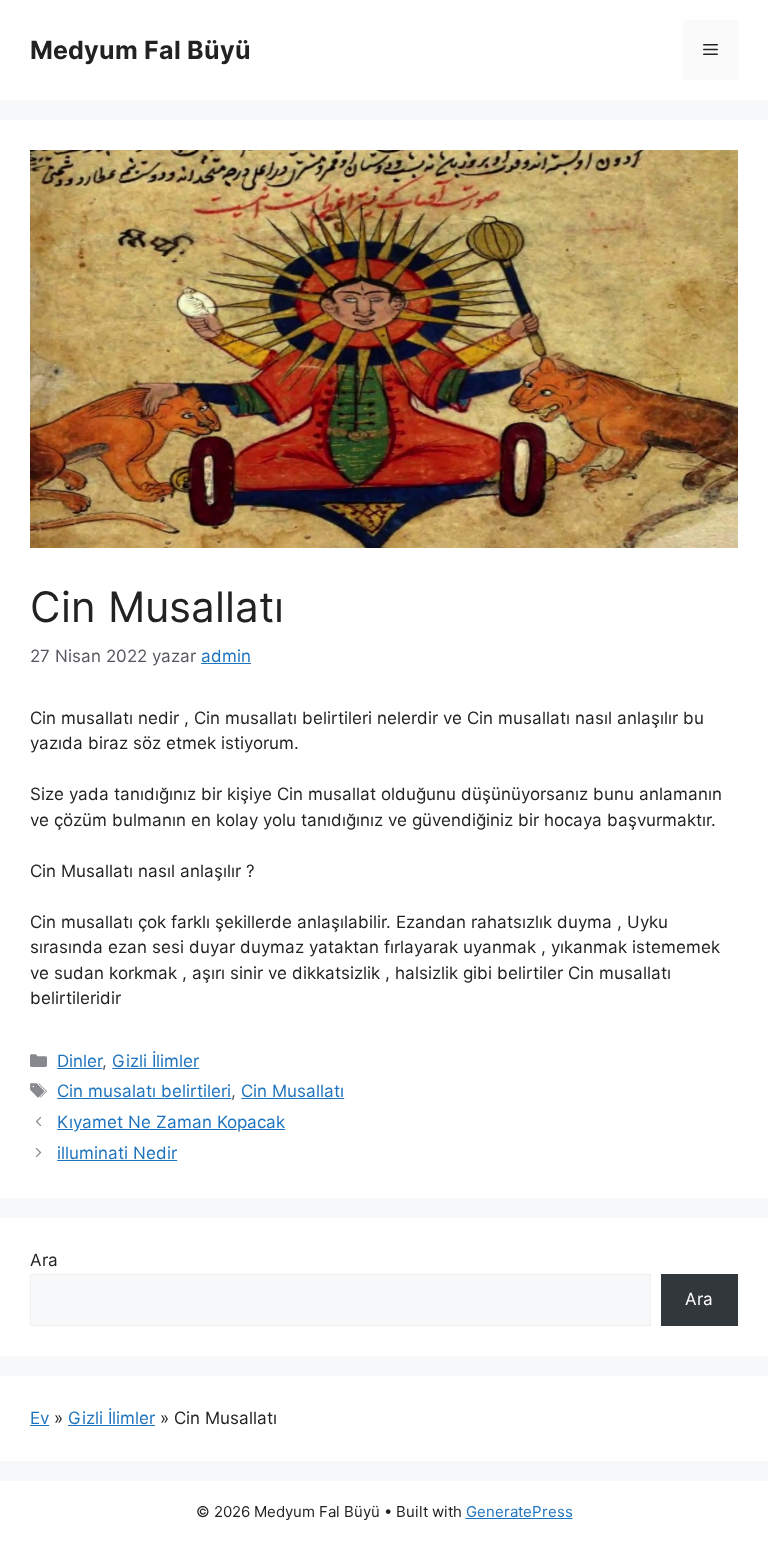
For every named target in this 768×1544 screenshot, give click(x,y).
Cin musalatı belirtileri (144, 1091)
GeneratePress (519, 1511)
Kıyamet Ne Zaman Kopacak (171, 1122)
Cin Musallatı (292, 1091)
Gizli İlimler (155, 1061)
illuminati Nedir (117, 1153)
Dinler (79, 1061)
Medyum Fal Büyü (140, 50)
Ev (39, 1418)
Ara (44, 1260)
